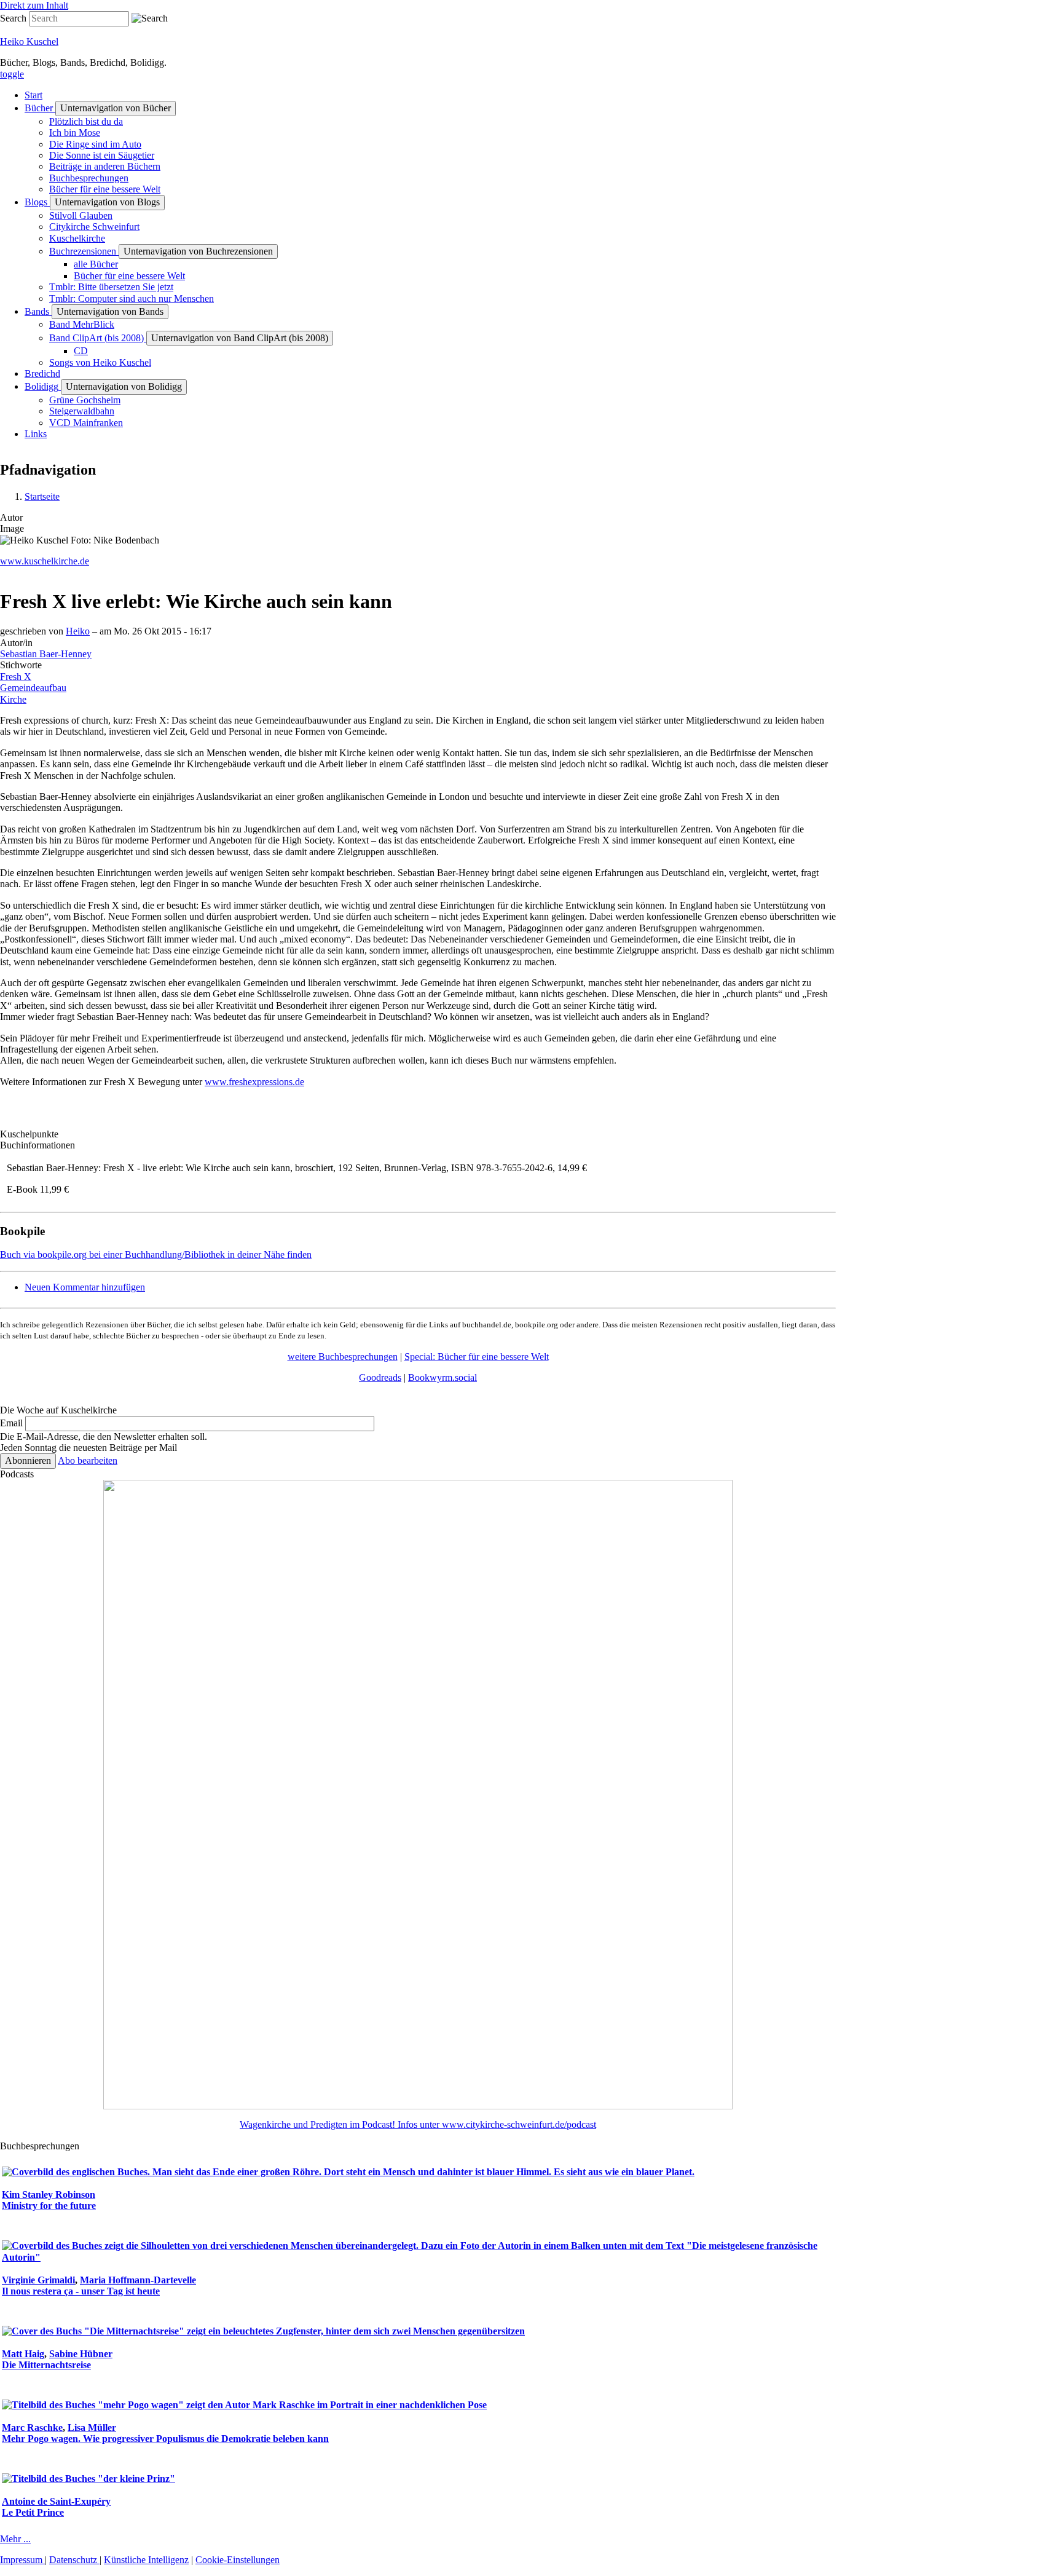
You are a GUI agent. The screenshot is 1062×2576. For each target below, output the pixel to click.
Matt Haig (23, 2354)
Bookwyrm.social (442, 1377)
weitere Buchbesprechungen (343, 1357)
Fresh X (16, 677)
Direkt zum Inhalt (34, 5)
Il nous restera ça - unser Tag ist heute (81, 2291)
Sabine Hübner (81, 2354)
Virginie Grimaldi (38, 2280)
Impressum (22, 2560)
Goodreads (380, 1377)
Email (11, 1423)
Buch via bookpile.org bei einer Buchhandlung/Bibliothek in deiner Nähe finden (156, 1254)
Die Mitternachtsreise (46, 2365)
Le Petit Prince (33, 2512)
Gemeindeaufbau (33, 688)
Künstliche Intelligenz (146, 2560)
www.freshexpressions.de (254, 1082)
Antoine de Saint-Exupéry (56, 2501)
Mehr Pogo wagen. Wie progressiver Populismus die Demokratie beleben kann (165, 2439)
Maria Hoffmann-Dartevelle (138, 2280)
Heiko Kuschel (29, 41)
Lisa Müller (92, 2428)
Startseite (42, 496)
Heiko (78, 631)
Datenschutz (74, 2560)
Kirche (13, 699)
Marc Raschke (32, 2428)
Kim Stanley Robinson (49, 2195)
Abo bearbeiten (88, 1460)
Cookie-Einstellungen (238, 2560)
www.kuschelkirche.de (45, 561)
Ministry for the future (49, 2206)
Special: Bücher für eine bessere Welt (477, 1357)
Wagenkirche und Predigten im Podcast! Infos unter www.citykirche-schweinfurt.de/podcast (418, 2124)
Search (13, 18)
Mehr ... (15, 2539)
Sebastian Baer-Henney (46, 654)
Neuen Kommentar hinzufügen (85, 1287)
